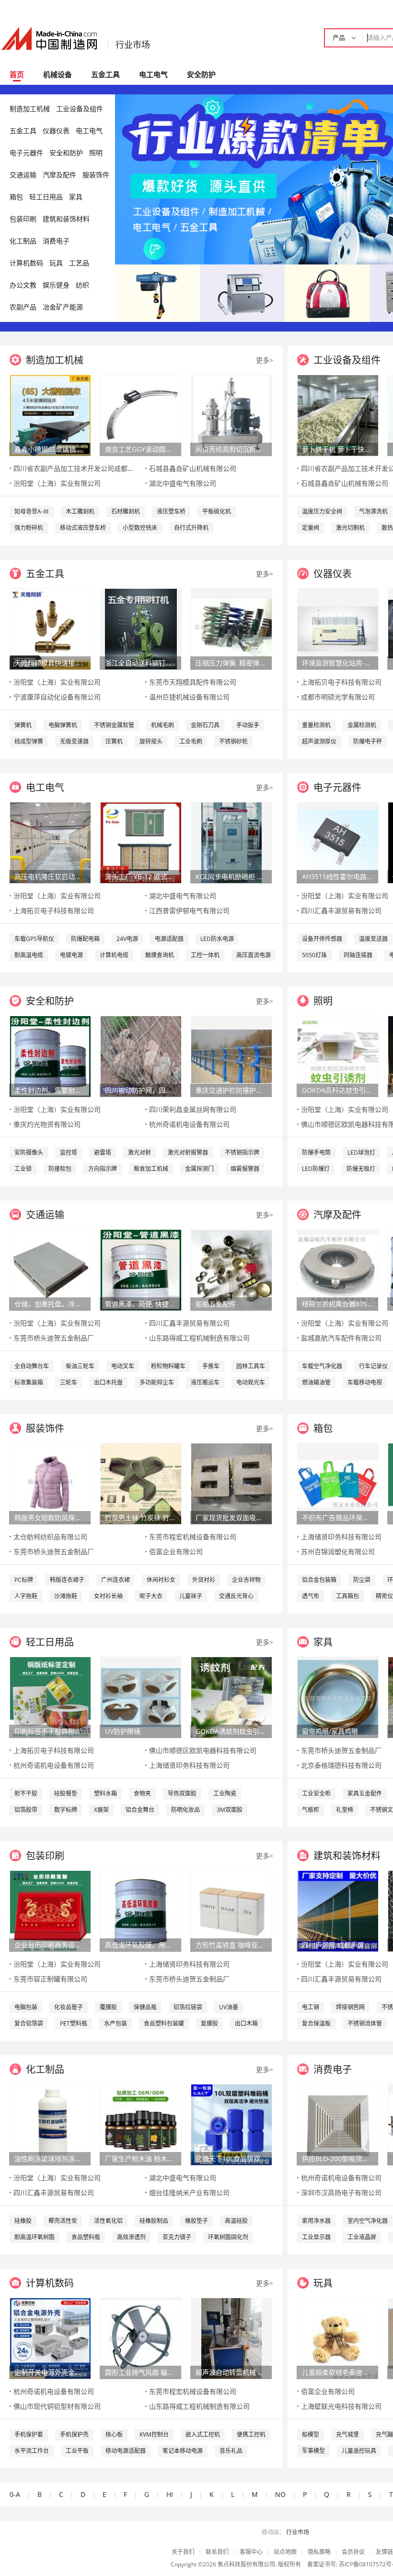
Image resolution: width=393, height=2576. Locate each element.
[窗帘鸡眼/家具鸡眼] (338, 1697)
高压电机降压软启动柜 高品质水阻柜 (50, 876)
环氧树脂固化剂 (228, 2237)
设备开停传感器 (322, 939)
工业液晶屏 (362, 2237)
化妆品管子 (69, 2007)
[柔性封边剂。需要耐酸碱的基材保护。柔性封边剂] (50, 1056)
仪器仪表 (56, 131)
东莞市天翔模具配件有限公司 (193, 682)
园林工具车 (251, 1366)
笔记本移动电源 (183, 2451)
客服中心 (251, 2552)
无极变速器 (74, 741)
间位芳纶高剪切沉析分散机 (231, 449)
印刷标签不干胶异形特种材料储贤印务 (50, 1731)
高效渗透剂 (131, 2237)
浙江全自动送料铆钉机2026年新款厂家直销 (140, 663)
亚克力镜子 (177, 2237)
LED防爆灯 (316, 1169)
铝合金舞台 (140, 1810)
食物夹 (142, 1793)
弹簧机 (23, 725)
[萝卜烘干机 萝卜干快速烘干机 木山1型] (338, 415)
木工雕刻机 (80, 511)
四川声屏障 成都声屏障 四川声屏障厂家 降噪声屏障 (337, 1945)
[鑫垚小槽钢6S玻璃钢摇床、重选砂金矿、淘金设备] (50, 415)
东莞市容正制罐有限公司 (50, 1979)
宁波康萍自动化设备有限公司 (57, 697)
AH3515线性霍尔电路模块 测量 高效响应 (337, 876)
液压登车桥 (171, 511)
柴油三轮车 (80, 1366)
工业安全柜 (316, 1793)
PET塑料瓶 (74, 2023)
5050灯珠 (314, 955)
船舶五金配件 (216, 1304)
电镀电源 (71, 955)
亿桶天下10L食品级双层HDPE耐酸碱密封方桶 (231, 2158)
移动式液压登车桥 (83, 528)
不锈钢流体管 (365, 2023)
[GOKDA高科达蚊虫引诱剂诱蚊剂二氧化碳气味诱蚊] (338, 1056)
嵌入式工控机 (203, 2434)
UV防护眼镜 (123, 1731)
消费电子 (56, 241)
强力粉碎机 (29, 528)
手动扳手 (248, 725)
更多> (265, 360)
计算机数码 (26, 263)
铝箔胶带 (26, 1810)
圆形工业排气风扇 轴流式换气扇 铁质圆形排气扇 (140, 2372)
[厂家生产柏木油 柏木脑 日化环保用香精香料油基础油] (141, 2124)
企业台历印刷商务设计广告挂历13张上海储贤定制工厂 (50, 1945)
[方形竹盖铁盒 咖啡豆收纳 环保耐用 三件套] (231, 1910)
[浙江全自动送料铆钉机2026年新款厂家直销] (141, 628)
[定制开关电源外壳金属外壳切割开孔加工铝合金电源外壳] (50, 2338)
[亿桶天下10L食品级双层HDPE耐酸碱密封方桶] (231, 2124)
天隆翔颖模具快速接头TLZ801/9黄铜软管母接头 (50, 663)
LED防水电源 (217, 939)
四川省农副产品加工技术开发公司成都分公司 (81, 468)
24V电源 (127, 939)
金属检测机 (362, 725)
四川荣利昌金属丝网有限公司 (193, 1109)
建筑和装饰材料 (66, 219)
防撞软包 (60, 1169)
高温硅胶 (236, 2221)
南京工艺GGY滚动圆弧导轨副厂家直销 (140, 449)
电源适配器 (169, 939)
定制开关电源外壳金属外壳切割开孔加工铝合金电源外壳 (50, 2372)
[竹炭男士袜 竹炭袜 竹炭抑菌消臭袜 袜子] (141, 1483)
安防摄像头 (29, 1152)
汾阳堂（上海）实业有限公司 (57, 483)
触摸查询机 (160, 955)
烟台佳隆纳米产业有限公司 (189, 2192)
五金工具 (105, 74)
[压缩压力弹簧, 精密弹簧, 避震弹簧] (231, 628)
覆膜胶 (108, 2007)
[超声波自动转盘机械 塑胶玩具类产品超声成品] (231, 2338)
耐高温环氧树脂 (35, 2237)
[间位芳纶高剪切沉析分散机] (232, 415)
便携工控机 (251, 2434)
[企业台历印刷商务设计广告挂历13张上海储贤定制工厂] (50, 1910)
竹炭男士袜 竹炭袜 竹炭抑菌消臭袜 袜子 (140, 1517)
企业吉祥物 (246, 1580)
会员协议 (353, 2552)
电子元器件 (26, 153)
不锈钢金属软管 (114, 725)
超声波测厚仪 (319, 741)
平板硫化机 (217, 511)
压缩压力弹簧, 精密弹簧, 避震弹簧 (231, 663)
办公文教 (23, 285)
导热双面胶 (182, 1793)
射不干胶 (26, 1793)
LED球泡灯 (361, 1152)
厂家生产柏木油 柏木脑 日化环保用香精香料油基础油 (140, 2158)
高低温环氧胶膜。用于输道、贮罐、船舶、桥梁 (140, 1945)
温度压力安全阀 (322, 511)
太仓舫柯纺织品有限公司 (50, 1537)
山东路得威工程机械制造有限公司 (199, 1338)
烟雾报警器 (245, 1169)
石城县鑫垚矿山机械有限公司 (193, 468)
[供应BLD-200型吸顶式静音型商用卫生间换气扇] (338, 2124)
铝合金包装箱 (319, 1580)
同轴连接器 (358, 955)
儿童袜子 (191, 1596)
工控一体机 (205, 955)
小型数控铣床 (140, 528)
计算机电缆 (114, 955)
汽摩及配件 (59, 175)
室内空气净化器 (368, 2221)
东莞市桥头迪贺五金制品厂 (54, 1338)
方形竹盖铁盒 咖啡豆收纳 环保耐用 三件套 (231, 1945)
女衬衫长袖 (108, 1596)
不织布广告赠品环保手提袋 (337, 1517)
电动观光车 (251, 1382)
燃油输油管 (316, 1382)
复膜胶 (209, 2023)
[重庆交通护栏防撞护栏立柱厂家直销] (231, 1056)
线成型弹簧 (29, 741)
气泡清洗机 (373, 511)
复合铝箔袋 (29, 2023)
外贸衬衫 (204, 1580)
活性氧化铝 (108, 2221)
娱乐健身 (56, 285)
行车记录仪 (373, 1366)
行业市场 (133, 45)
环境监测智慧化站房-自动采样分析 (337, 663)
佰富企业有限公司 (176, 1551)
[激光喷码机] (242, 292)
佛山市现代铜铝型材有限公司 (57, 2406)
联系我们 (217, 2552)
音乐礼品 (231, 2451)
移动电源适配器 (126, 2451)
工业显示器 (316, 2237)
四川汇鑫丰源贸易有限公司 (341, 910)
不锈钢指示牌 (242, 1152)
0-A (15, 2494)
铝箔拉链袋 (188, 2007)
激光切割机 (350, 528)
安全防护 (201, 74)
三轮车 (69, 1382)
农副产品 (23, 307)
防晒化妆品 (185, 1810)
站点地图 (285, 2552)
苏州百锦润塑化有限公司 (338, 1551)
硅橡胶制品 (154, 2221)
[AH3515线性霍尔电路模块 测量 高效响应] (338, 842)
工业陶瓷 (225, 1793)
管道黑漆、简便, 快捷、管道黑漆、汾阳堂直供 (140, 1304)
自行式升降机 (191, 528)
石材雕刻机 (126, 511)
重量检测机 (316, 725)
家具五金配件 (365, 1793)
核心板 (114, 2434)
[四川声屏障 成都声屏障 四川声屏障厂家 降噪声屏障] (338, 1910)
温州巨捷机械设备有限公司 (189, 697)
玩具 (56, 263)
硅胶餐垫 (66, 1793)
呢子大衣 (151, 1596)
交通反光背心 (236, 1596)
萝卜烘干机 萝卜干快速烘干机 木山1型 (337, 449)
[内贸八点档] (327, 292)
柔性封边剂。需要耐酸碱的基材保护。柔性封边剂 (50, 1090)
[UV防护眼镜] (141, 1697)
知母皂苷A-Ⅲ (32, 511)
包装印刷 (23, 219)
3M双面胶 (230, 1810)
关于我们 (183, 2552)
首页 (17, 74)
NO (280, 2494)
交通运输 (23, 175)
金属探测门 (199, 1169)
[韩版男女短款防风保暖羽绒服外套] (50, 1483)
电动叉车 (123, 1366)
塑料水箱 (105, 1793)
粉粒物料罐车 (168, 1366)
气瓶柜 (311, 1810)
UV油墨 (229, 2007)
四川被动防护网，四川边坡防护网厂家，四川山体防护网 (140, 1090)
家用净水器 (316, 2221)
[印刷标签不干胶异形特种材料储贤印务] (50, 1697)
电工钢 (311, 2007)
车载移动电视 (365, 1382)
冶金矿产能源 (63, 307)
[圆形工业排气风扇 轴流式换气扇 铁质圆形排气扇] (141, 2338)
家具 (76, 197)
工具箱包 (347, 1596)
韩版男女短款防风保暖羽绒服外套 (50, 1517)
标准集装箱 (29, 1382)
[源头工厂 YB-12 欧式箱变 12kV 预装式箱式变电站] (141, 842)
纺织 (82, 285)
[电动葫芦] (157, 292)
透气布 (311, 1596)
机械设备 (58, 74)
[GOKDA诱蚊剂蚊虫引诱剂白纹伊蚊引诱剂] (231, 1697)
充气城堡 (347, 2434)
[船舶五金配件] (231, 1269)
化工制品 (23, 241)
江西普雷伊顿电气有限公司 (189, 910)
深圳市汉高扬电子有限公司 (341, 2192)
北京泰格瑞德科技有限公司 (341, 1765)
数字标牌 (66, 1810)
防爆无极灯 (361, 1169)
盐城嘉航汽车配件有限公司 (341, 1338)
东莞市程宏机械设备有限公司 (193, 1537)
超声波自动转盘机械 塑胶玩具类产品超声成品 (231, 2372)
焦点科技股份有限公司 (246, 2564)
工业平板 (77, 2451)
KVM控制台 (154, 2434)
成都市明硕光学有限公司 (338, 697)
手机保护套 (29, 2434)
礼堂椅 (345, 1810)
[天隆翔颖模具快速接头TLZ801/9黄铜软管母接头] (50, 628)
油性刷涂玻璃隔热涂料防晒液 (50, 2158)
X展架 (101, 1810)
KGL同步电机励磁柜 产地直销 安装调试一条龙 (231, 876)
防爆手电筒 (316, 1152)
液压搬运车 (205, 1382)
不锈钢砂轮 (233, 741)
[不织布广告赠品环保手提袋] (338, 1483)
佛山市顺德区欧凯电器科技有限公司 (203, 1750)
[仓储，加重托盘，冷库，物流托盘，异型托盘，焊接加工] (50, 1269)
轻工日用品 (46, 197)
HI (170, 2494)
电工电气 (153, 74)
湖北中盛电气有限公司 (183, 483)
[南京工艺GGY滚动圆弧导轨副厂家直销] (141, 415)
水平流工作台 (32, 2451)
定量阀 (311, 528)
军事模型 (313, 2451)
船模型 (311, 2434)
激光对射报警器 (188, 1152)
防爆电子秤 (368, 741)
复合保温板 (316, 2023)
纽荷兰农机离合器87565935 (337, 1304)
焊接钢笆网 (350, 2007)
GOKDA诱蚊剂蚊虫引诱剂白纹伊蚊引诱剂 (231, 1731)
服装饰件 (96, 175)
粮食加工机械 (151, 1169)
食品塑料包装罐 (164, 2023)
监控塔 (69, 1152)
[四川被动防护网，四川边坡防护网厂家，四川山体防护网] (141, 1056)
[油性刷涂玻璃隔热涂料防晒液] (50, 2124)
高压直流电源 (254, 955)
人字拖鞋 (26, 1596)
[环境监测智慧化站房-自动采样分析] (338, 628)
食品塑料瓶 (86, 2237)
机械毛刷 (162, 725)
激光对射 (139, 1152)
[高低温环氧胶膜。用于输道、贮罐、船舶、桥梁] (141, 1910)
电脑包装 (26, 2007)
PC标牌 (24, 1580)
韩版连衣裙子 (67, 1580)
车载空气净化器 (322, 1366)
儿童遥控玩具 (359, 2451)
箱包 (16, 197)
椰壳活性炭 (63, 2221)
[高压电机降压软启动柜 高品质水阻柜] (50, 842)
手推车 (211, 1366)
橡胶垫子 (196, 2221)
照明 (96, 153)
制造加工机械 (30, 109)
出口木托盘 (108, 1382)
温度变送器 (373, 939)
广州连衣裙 (116, 1580)
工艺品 (79, 263)
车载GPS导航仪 (34, 939)
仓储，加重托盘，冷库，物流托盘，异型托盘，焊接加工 (50, 1304)
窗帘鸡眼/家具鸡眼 (330, 1731)
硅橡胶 (23, 2221)
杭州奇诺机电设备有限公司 (189, 1124)
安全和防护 (66, 153)
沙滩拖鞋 (66, 1596)
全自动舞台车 (32, 1366)
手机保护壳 (74, 2434)
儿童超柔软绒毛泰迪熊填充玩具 (337, 2372)
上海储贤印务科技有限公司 (341, 1537)
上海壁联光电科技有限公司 (341, 2406)
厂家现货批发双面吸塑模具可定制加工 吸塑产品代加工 (231, 1517)
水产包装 (116, 2023)
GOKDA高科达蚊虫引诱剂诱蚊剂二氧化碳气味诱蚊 (337, 1090)
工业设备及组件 (80, 109)
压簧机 (114, 741)
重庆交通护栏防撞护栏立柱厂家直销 (231, 1090)
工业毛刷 (191, 741)
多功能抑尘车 (157, 1382)
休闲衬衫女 (161, 1580)
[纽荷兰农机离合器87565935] (338, 1269)
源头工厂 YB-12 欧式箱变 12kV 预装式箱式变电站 (140, 876)
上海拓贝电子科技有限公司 (341, 682)
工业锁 (23, 1169)
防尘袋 (362, 1580)
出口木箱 (246, 2023)
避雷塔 (103, 1152)
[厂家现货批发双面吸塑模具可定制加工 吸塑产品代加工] (231, 1483)
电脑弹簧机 (63, 725)
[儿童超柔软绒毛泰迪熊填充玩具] (338, 2338)
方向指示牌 (103, 1169)
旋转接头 (151, 741)
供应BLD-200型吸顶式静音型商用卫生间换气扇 (337, 2158)
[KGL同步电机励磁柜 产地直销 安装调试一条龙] (231, 842)
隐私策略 (319, 2552)
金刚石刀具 (205, 725)
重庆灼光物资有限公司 (47, 1124)
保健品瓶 (145, 2007)
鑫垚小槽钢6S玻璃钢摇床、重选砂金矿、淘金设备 (50, 449)
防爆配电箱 (85, 939)
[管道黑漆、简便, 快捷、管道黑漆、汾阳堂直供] (141, 1269)
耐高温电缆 (29, 955)
